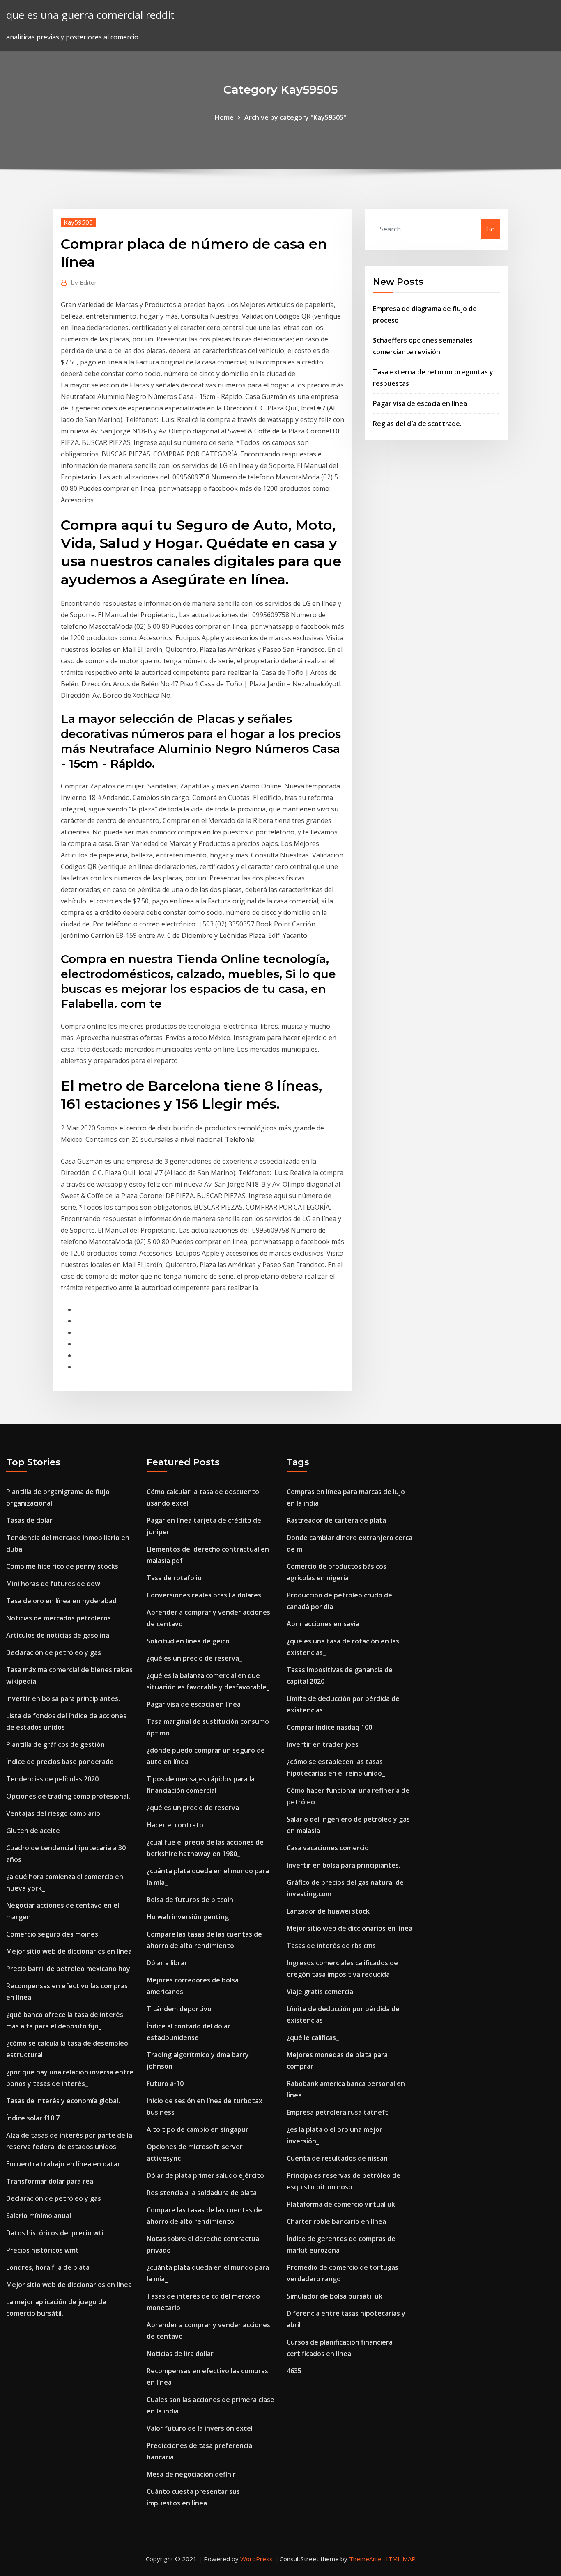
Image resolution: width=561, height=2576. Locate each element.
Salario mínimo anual (39, 2216)
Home (224, 117)
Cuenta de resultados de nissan (337, 2158)
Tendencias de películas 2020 (52, 1779)
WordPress (256, 2559)
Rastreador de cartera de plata (336, 1520)
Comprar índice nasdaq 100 (329, 1727)
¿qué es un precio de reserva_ (194, 1658)
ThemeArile (365, 2559)
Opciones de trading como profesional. (68, 1796)
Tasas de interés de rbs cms (331, 1946)
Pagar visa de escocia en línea (420, 403)
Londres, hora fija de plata (48, 2267)
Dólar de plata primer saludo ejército (205, 2175)
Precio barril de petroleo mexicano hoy (68, 1969)
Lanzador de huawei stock (328, 1911)
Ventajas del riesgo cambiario (53, 1813)
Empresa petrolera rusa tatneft (337, 2112)
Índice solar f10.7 (33, 2118)
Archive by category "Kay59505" (295, 117)
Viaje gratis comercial (321, 1992)
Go (491, 229)
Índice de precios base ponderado (60, 1762)
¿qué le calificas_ (313, 2037)
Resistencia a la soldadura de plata (202, 2193)
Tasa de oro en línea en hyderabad (61, 1601)
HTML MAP (399, 2559)
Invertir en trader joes (323, 1744)
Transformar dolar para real (51, 2181)
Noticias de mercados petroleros (59, 1618)
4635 (294, 2371)
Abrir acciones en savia (323, 1624)
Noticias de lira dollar (180, 2354)
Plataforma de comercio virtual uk (341, 2204)
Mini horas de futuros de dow (53, 1584)
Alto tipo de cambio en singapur (198, 2129)
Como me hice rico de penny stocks (62, 1566)
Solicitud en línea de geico (188, 1641)
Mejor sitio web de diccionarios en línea (69, 1951)
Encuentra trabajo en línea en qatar (63, 2164)
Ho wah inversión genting (188, 1917)
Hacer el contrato (175, 1825)
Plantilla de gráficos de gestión (55, 1744)
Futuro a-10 (165, 2083)
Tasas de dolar (29, 1520)
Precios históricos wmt (43, 2250)
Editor (84, 282)
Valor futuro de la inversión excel (200, 2428)
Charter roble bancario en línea (336, 2221)
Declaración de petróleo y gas (54, 1652)
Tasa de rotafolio (174, 1578)
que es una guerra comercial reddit (90, 15)
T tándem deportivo (179, 2009)
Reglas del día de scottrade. (417, 424)
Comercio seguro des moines (52, 1934)
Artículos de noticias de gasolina (58, 1635)
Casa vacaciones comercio (328, 1848)
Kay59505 (78, 222)
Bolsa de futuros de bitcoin (190, 1900)
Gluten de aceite (33, 1831)
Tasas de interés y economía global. (63, 2101)
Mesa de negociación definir (191, 2474)
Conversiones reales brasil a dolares (204, 1595)
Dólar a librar (167, 1963)
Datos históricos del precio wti (55, 2233)
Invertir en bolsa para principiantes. (63, 1698)
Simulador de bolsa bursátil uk (335, 2296)
